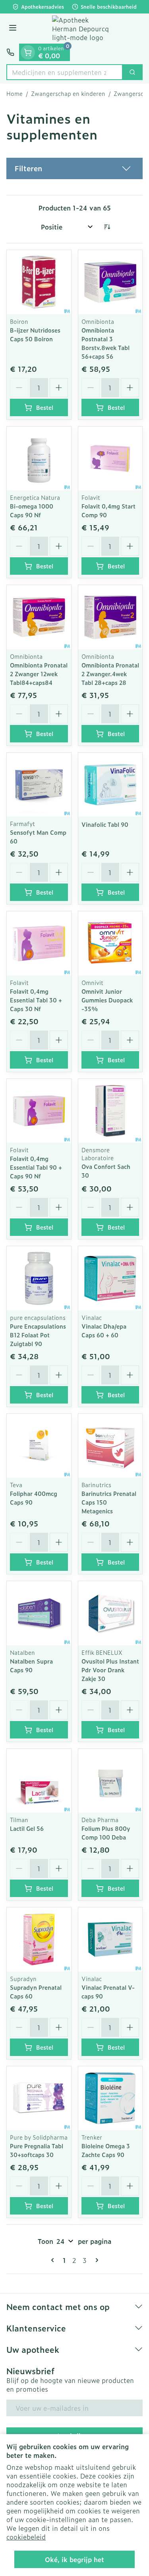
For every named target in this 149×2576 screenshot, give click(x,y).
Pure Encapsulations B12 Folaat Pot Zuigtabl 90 (38, 1335)
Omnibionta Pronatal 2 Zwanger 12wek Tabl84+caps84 (39, 674)
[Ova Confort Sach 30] (110, 1111)
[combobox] (65, 72)
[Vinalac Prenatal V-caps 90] (110, 1939)
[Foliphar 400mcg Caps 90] (39, 1446)
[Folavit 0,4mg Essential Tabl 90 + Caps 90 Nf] (39, 1111)
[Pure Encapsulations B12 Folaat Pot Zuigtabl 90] (39, 1278)
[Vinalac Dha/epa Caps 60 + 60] (110, 1278)
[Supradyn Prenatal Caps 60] (39, 1939)
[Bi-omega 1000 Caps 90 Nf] (39, 459)
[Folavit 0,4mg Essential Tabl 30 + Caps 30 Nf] (39, 943)
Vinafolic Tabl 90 (105, 824)
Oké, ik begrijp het (74, 2559)
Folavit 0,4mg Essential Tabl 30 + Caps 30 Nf (36, 1000)
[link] (54, 2260)
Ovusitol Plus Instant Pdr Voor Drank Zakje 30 (110, 1670)
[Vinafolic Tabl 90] (110, 785)
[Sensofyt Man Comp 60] (39, 785)
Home (15, 94)
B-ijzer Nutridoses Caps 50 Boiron (35, 334)
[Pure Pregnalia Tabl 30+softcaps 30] (39, 2098)
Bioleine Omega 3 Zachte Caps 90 (106, 2150)
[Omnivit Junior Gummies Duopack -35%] (110, 943)
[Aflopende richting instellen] (107, 227)
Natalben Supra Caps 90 (31, 1665)
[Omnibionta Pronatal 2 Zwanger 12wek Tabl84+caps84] (39, 617)
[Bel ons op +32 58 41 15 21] (10, 52)
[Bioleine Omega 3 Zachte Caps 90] (110, 2098)
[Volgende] (95, 2260)
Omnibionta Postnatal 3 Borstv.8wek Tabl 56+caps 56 (105, 343)
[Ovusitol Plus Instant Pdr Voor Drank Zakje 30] (110, 1613)
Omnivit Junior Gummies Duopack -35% (107, 1000)
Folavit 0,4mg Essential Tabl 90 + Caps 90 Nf (36, 1167)
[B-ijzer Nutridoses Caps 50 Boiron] (39, 282)
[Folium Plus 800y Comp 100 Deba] (110, 1781)
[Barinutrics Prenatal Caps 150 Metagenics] (110, 1446)
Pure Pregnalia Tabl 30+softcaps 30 (37, 2150)
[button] (74, 168)
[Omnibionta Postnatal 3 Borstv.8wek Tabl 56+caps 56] (110, 282)
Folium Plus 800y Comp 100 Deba (106, 1833)
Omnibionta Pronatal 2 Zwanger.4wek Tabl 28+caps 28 (110, 674)
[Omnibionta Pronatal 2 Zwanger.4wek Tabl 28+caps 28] (110, 617)
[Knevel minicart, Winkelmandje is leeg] (28, 52)
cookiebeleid (26, 2537)
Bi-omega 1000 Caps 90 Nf (32, 510)
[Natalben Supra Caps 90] (39, 1613)
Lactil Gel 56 (27, 1828)
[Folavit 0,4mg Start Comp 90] (110, 459)
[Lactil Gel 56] (39, 1781)
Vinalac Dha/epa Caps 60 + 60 (104, 1330)
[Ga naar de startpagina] (82, 29)
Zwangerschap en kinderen (68, 94)
